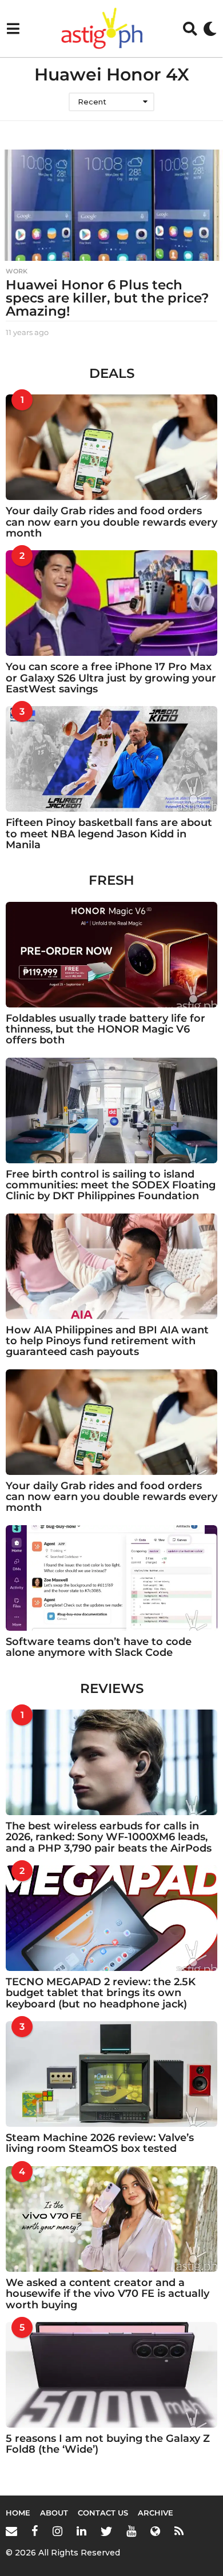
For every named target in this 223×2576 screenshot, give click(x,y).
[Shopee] (155, 2531)
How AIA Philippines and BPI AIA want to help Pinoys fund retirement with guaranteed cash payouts (107, 1341)
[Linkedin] (81, 2531)
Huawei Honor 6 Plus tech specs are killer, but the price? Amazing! (107, 298)
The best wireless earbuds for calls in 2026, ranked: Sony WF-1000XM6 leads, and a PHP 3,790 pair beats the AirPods (109, 1837)
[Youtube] (131, 2531)
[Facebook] (35, 2531)
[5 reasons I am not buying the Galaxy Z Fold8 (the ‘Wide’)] (111, 2375)
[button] (13, 29)
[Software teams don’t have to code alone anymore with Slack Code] (111, 1578)
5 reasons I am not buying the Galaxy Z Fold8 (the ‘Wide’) (108, 2444)
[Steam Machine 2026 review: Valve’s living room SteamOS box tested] (111, 2074)
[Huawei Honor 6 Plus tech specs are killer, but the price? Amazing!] (111, 205)
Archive (156, 2513)
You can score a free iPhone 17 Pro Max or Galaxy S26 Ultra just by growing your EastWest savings (111, 678)
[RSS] (179, 2531)
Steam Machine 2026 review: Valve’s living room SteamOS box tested (100, 2143)
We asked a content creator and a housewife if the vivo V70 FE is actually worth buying (107, 2294)
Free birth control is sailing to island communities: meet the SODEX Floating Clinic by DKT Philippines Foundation (111, 1185)
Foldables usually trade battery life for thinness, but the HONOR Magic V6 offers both (105, 1029)
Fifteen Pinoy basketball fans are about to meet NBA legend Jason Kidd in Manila (109, 834)
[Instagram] (57, 2531)
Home (18, 2513)
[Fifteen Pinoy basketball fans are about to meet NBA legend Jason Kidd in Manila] (111, 759)
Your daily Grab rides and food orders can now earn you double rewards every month (111, 522)
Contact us (103, 2513)
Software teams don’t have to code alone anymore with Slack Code (99, 1647)
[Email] (11, 2531)
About (54, 2513)
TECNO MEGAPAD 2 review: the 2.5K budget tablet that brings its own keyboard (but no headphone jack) (101, 1993)
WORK (17, 271)
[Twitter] (106, 2531)
